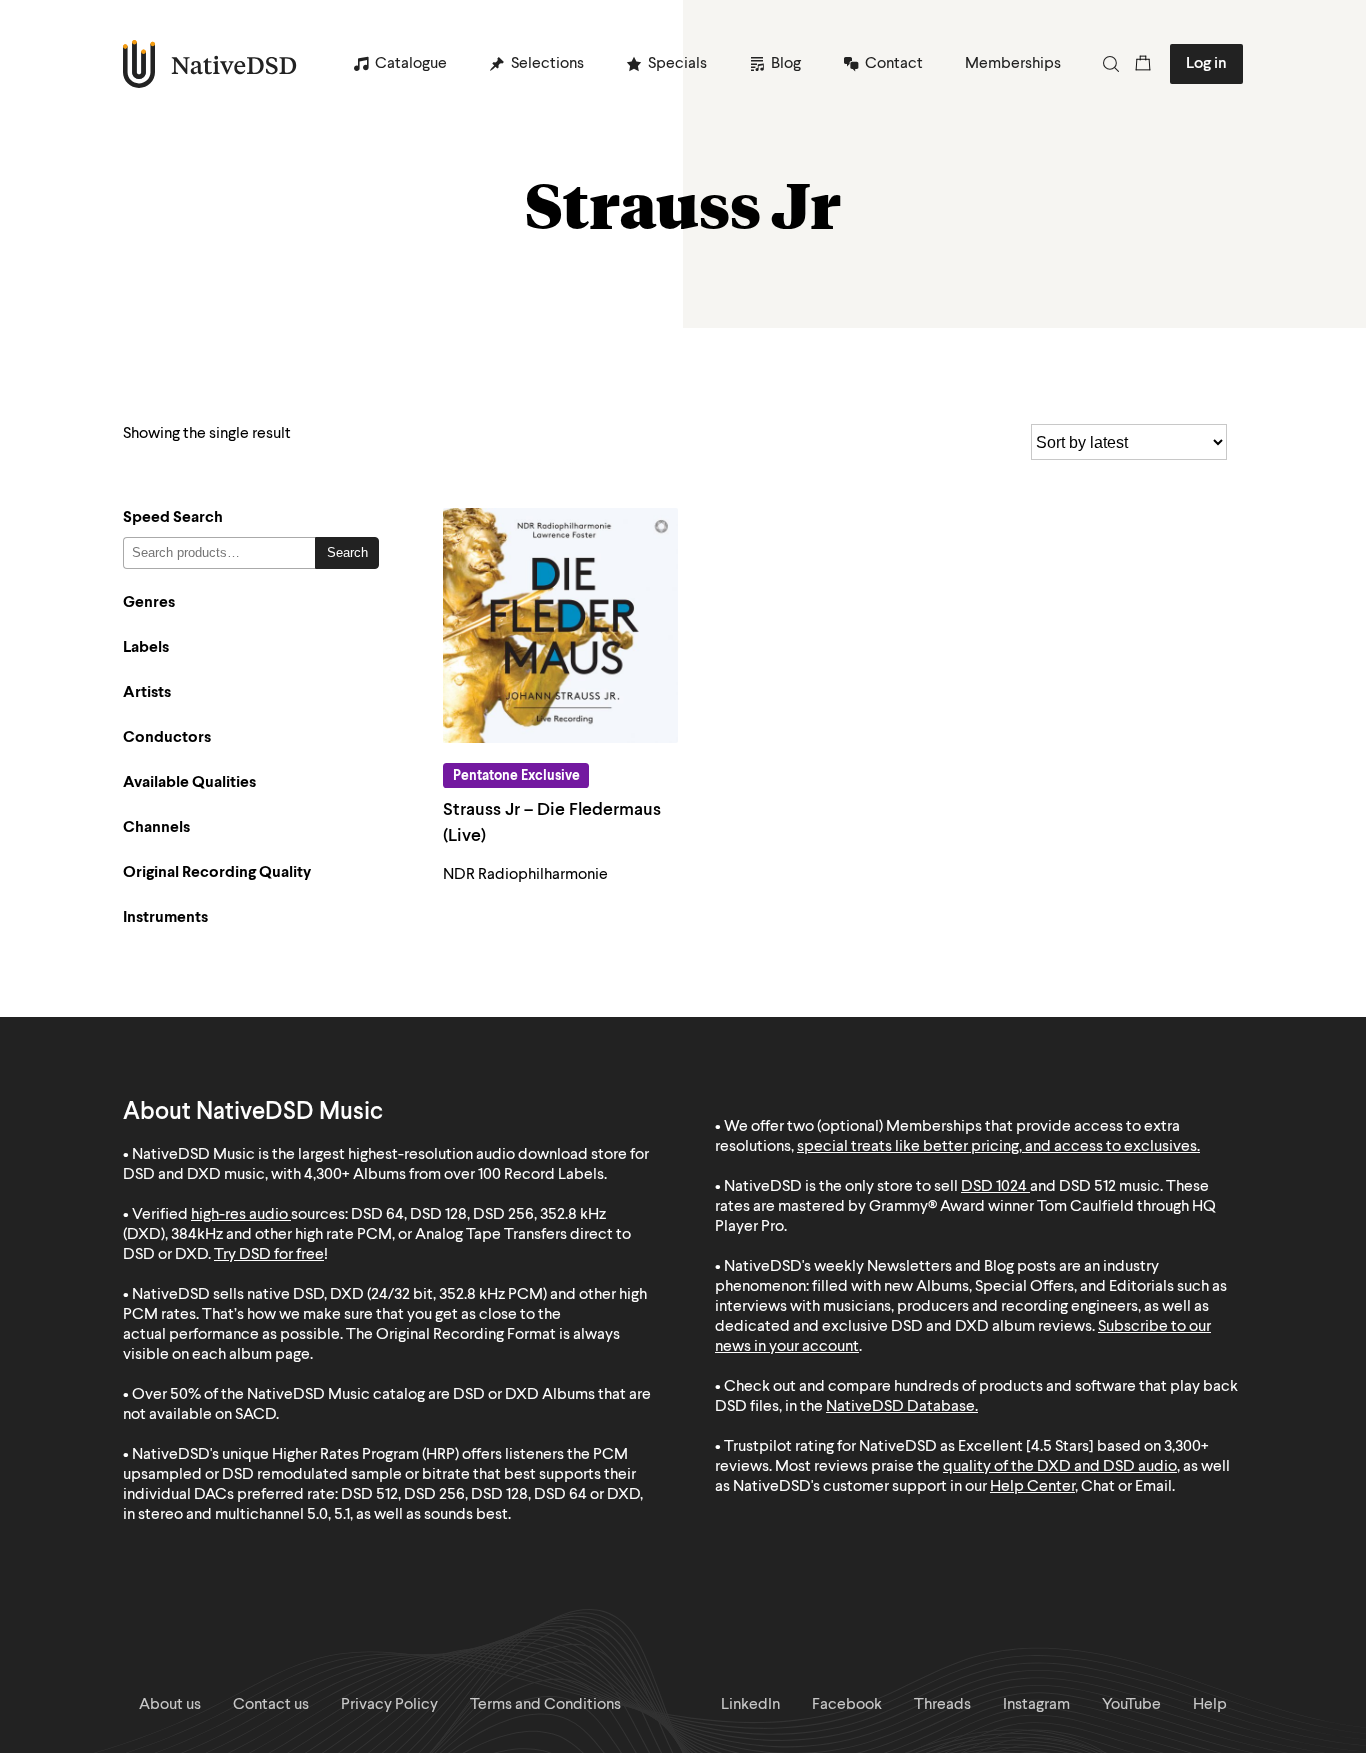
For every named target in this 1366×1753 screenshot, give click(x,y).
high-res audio (239, 1215)
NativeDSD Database (900, 1407)
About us (170, 1705)
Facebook (847, 1705)
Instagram (1036, 1705)
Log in (1206, 64)
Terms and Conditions (545, 1705)
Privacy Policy (389, 1705)
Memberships (1013, 64)
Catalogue (411, 64)
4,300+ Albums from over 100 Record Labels (454, 1175)
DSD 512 (1087, 1187)
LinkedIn (750, 1705)
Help (1210, 1705)
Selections (547, 64)
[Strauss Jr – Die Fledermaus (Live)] (560, 625)
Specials (677, 64)
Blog (786, 64)
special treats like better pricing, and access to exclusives (997, 1147)
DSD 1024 (994, 1187)
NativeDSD (210, 64)
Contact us (271, 1705)
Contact (894, 64)
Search (347, 552)
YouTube (1131, 1705)
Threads (942, 1705)
